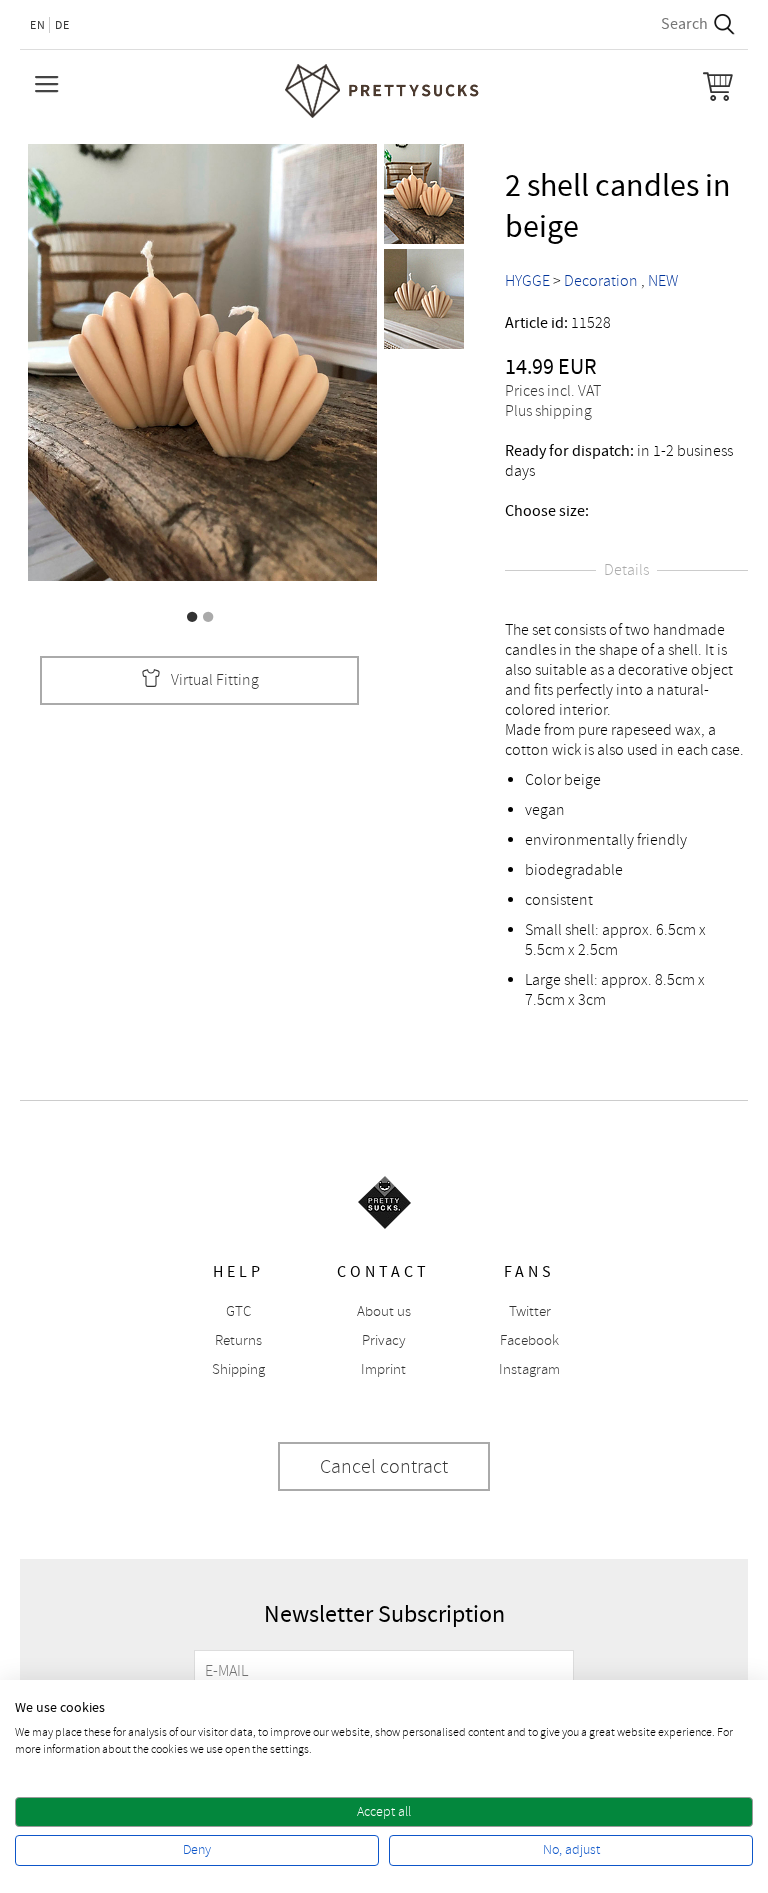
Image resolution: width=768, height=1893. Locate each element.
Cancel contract (384, 1466)
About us (384, 1311)
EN (38, 25)
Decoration (601, 281)
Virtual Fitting (215, 680)
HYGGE (527, 281)
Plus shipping (548, 411)
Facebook (529, 1340)
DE (62, 25)
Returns (238, 1340)
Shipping (238, 1369)
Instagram (529, 1369)
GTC (238, 1311)
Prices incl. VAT (553, 391)
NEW (663, 281)
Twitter (530, 1311)
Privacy (384, 1340)
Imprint (383, 1369)
